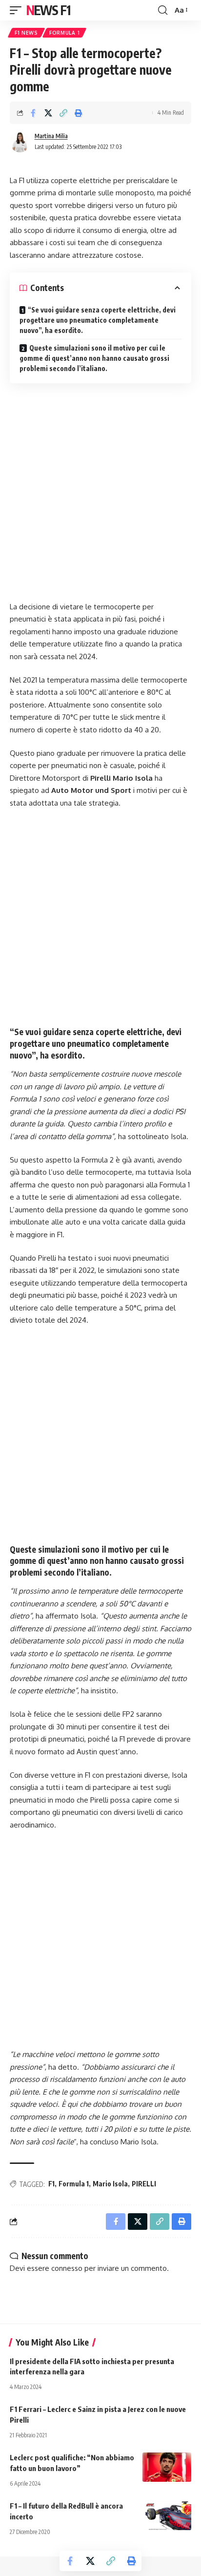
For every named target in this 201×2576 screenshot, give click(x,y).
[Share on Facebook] (33, 113)
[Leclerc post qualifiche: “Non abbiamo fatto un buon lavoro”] (167, 2467)
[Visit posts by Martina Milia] (20, 142)
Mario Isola (110, 2184)
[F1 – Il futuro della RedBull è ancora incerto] (167, 2515)
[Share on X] (48, 113)
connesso (67, 2268)
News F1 (48, 10)
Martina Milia (51, 136)
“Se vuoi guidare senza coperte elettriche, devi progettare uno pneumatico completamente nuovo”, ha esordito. (98, 320)
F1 (51, 2184)
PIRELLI (144, 2184)
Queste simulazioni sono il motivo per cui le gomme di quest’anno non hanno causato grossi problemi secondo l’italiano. (94, 358)
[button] (18, 10)
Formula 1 (64, 33)
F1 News (26, 33)
